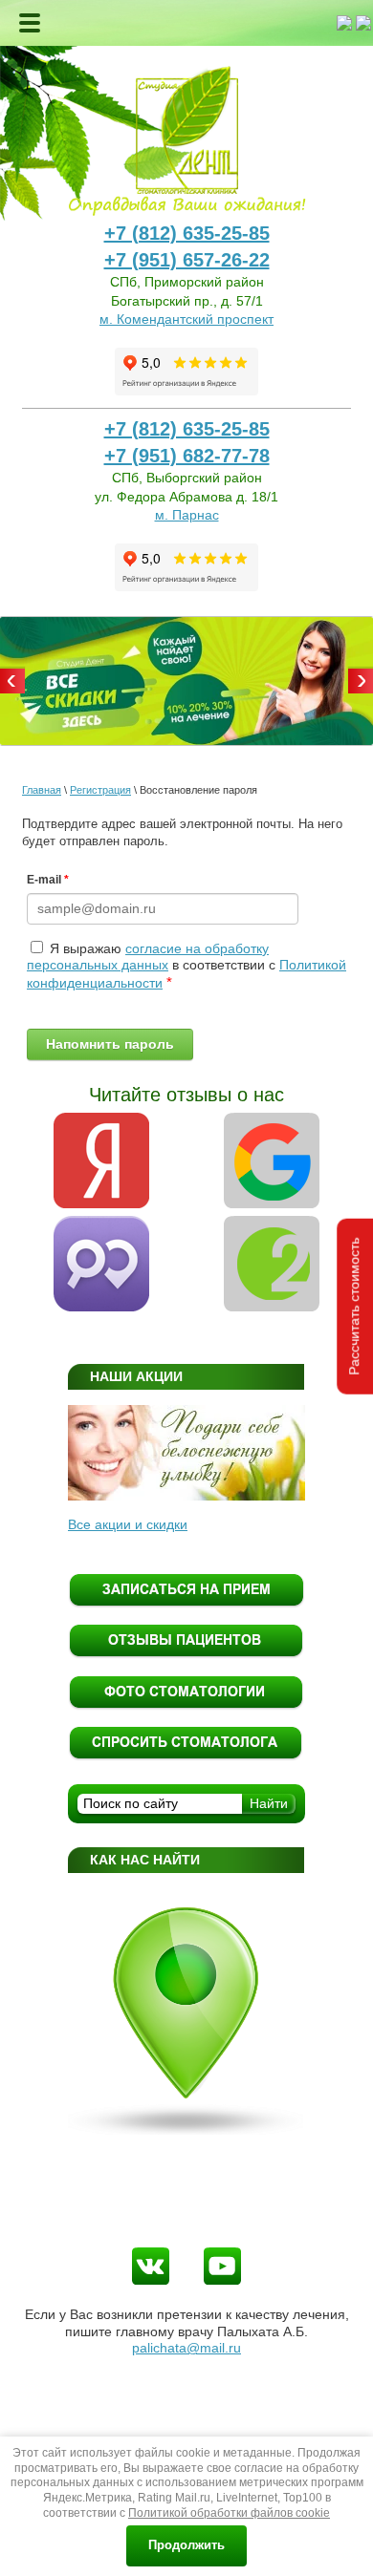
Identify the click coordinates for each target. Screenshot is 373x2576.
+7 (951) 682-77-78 (187, 456)
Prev (12, 681)
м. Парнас (187, 515)
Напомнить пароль (110, 1044)
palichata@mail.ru (186, 2348)
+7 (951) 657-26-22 (187, 260)
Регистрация (100, 790)
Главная (42, 790)
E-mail (48, 880)
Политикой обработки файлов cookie (229, 2513)
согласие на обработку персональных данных (148, 957)
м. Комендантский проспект (186, 319)
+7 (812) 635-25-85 (187, 233)
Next (361, 681)
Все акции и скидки (128, 1524)
